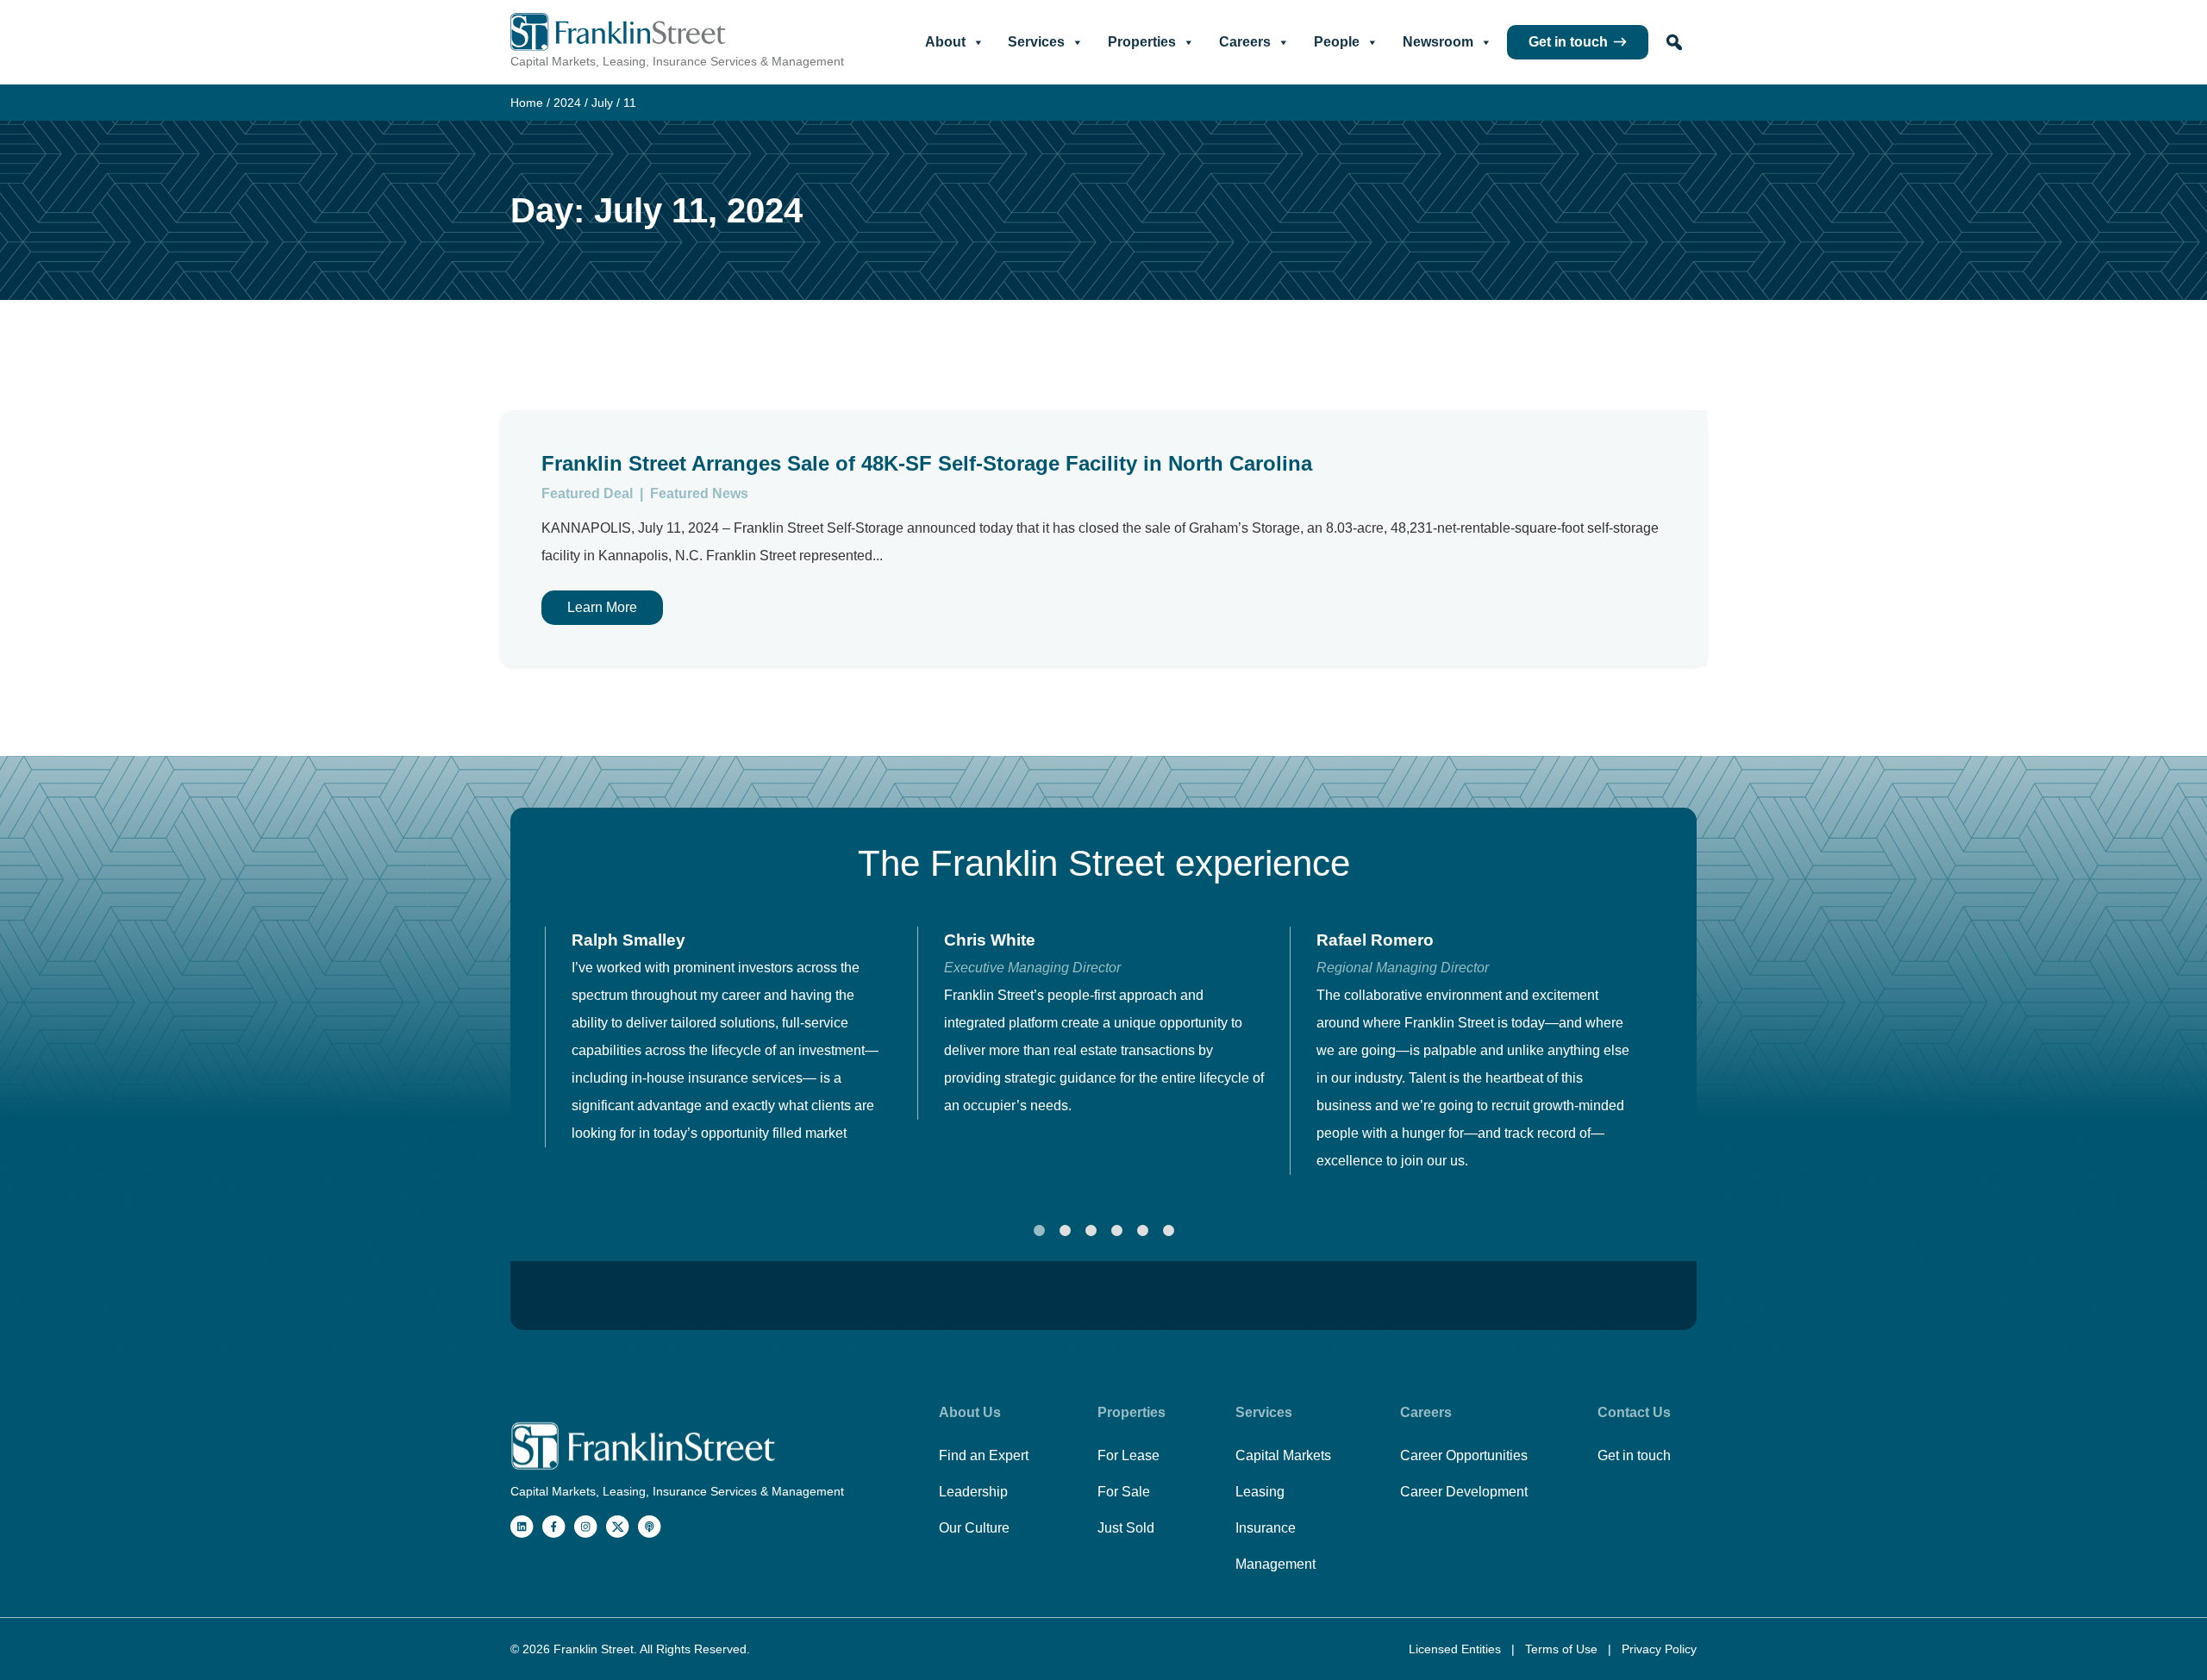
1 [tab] (1039, 1231)
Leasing (1260, 1492)
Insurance (1266, 1528)
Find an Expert (984, 1455)
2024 (567, 103)
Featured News (699, 493)
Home (527, 103)
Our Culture (974, 1528)
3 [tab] (1091, 1231)
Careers (1245, 42)
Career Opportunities (1464, 1455)
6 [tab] (1168, 1231)
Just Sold (1126, 1528)
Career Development (1464, 1492)
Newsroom (1438, 42)
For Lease (1129, 1455)
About (945, 42)
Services (1036, 42)
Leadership (973, 1492)
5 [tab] (1142, 1231)
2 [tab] (1065, 1231)
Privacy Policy (1659, 1649)
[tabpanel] (731, 1037)
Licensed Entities (1457, 1649)
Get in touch (1568, 42)
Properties (1142, 42)
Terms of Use (1563, 1649)
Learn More (602, 607)
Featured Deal (589, 493)
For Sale (1124, 1492)
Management (1275, 1564)
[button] (1674, 42)
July (602, 103)
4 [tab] (1116, 1231)
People (1337, 42)
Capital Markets (1283, 1455)
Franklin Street (594, 1649)
